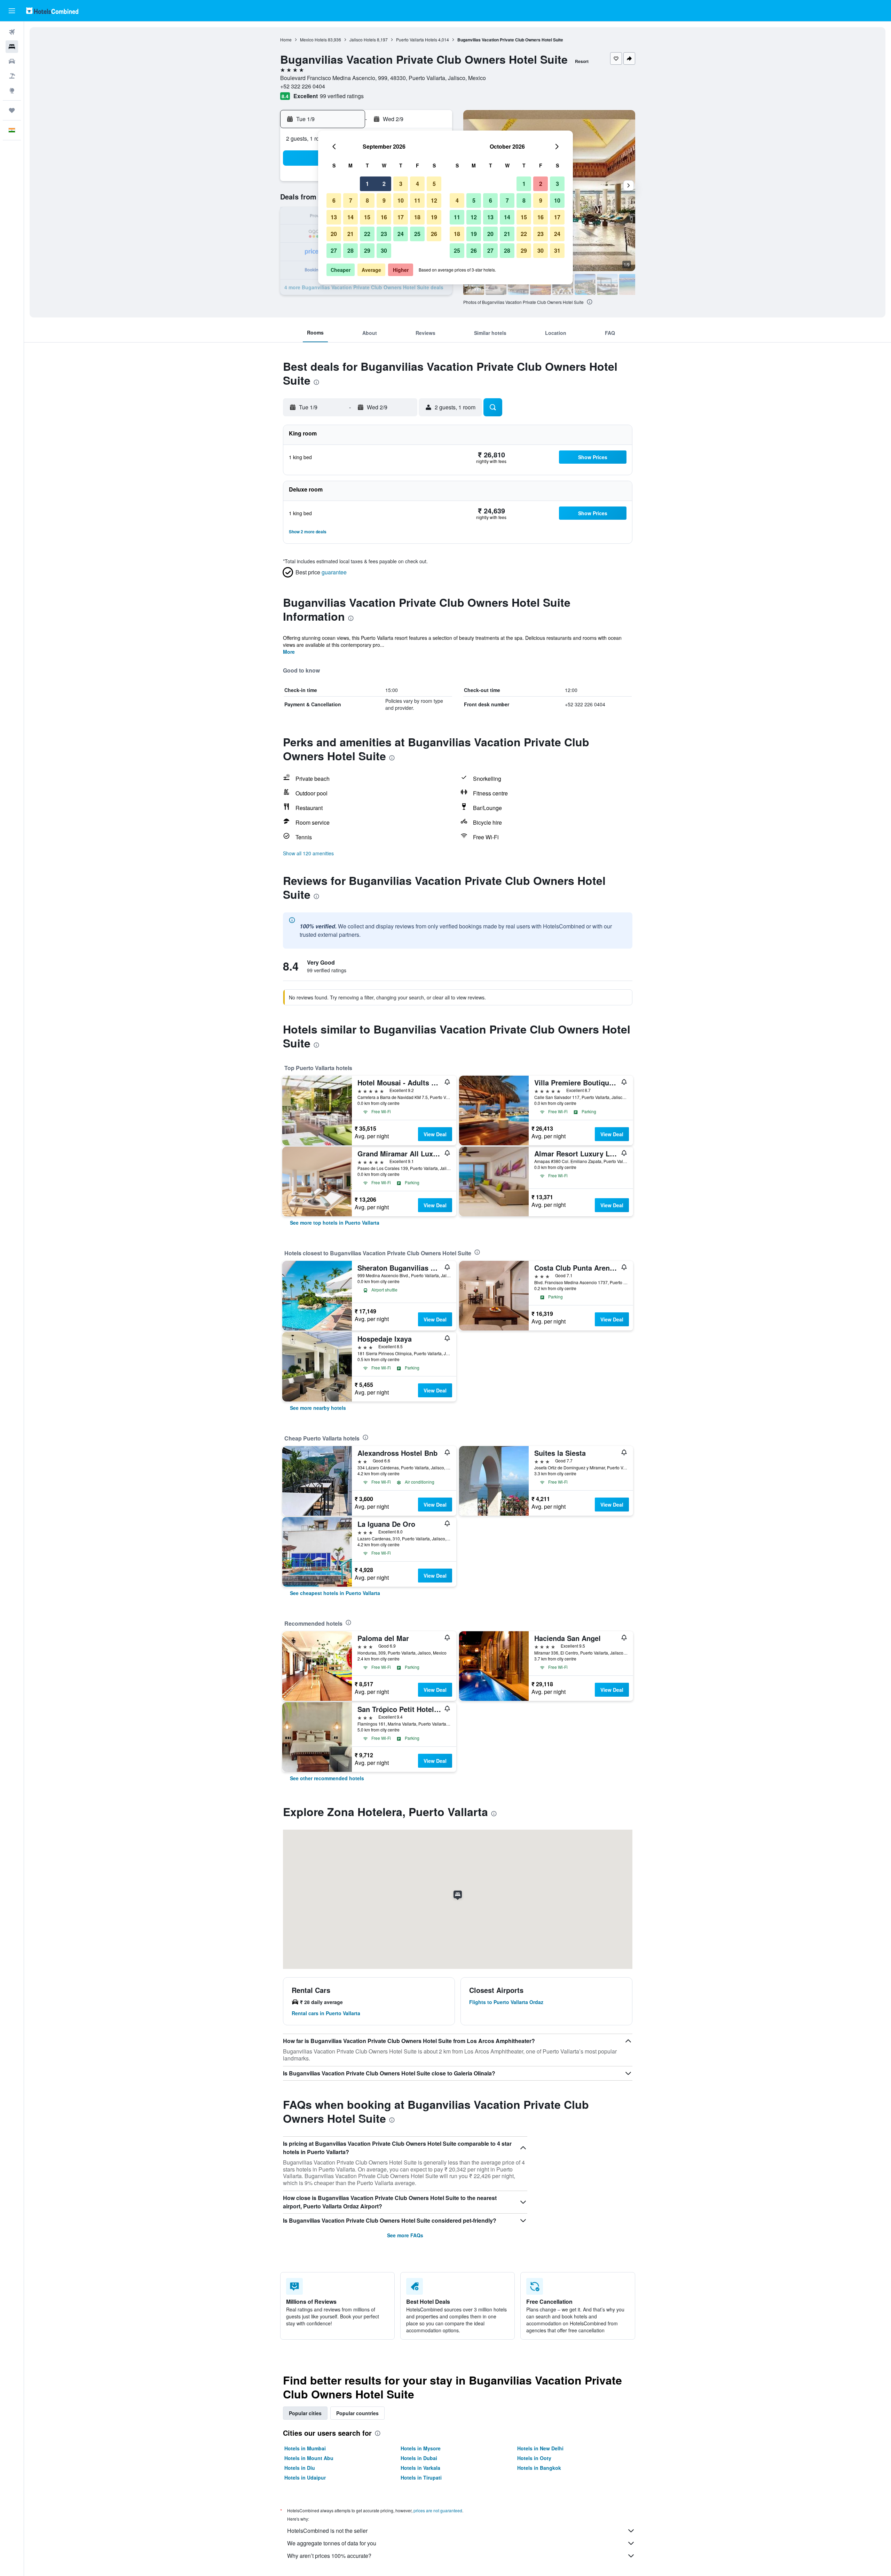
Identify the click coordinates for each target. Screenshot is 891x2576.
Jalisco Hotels (363, 40)
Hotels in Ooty (534, 2458)
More (289, 652)
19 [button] (434, 217)
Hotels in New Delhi (540, 2448)
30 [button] (384, 250)
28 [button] (350, 250)
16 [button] (384, 217)
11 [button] (417, 200)
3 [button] (401, 184)
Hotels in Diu (300, 2468)
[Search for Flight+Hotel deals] (12, 76)
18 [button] (417, 217)
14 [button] (350, 217)
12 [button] (434, 200)
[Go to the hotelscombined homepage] (52, 11)
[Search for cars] (12, 61)
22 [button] (367, 234)
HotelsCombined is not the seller (327, 2531)
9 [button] (384, 200)
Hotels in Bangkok (539, 2468)
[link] (335, 1223)
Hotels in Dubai (419, 2458)
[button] (12, 11)
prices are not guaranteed (438, 2510)
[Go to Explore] (12, 91)
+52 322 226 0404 (303, 86)
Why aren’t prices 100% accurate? (329, 2556)
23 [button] (384, 234)
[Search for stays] (12, 47)
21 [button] (350, 234)
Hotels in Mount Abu (309, 2458)
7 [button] (351, 200)
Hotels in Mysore (421, 2448)
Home (286, 40)
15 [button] (367, 217)
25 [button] (417, 234)
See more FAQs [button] (405, 2235)
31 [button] (557, 250)
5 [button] (434, 184)
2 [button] (384, 184)
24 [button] (401, 234)
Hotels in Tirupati (421, 2477)
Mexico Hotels (313, 40)
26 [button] (434, 234)
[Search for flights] (12, 32)
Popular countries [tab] (357, 2413)
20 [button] (334, 234)
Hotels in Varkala (420, 2468)
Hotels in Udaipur (305, 2477)
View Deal (435, 1134)
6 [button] (334, 200)
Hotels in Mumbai (305, 2448)
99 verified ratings (342, 96)
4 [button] (417, 184)
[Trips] (12, 110)
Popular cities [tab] (305, 2413)
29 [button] (367, 250)
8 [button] (367, 200)
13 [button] (334, 217)
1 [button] (367, 184)
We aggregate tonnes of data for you (332, 2543)
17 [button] (401, 217)
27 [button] (334, 250)
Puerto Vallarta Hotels (417, 40)
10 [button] (401, 200)
